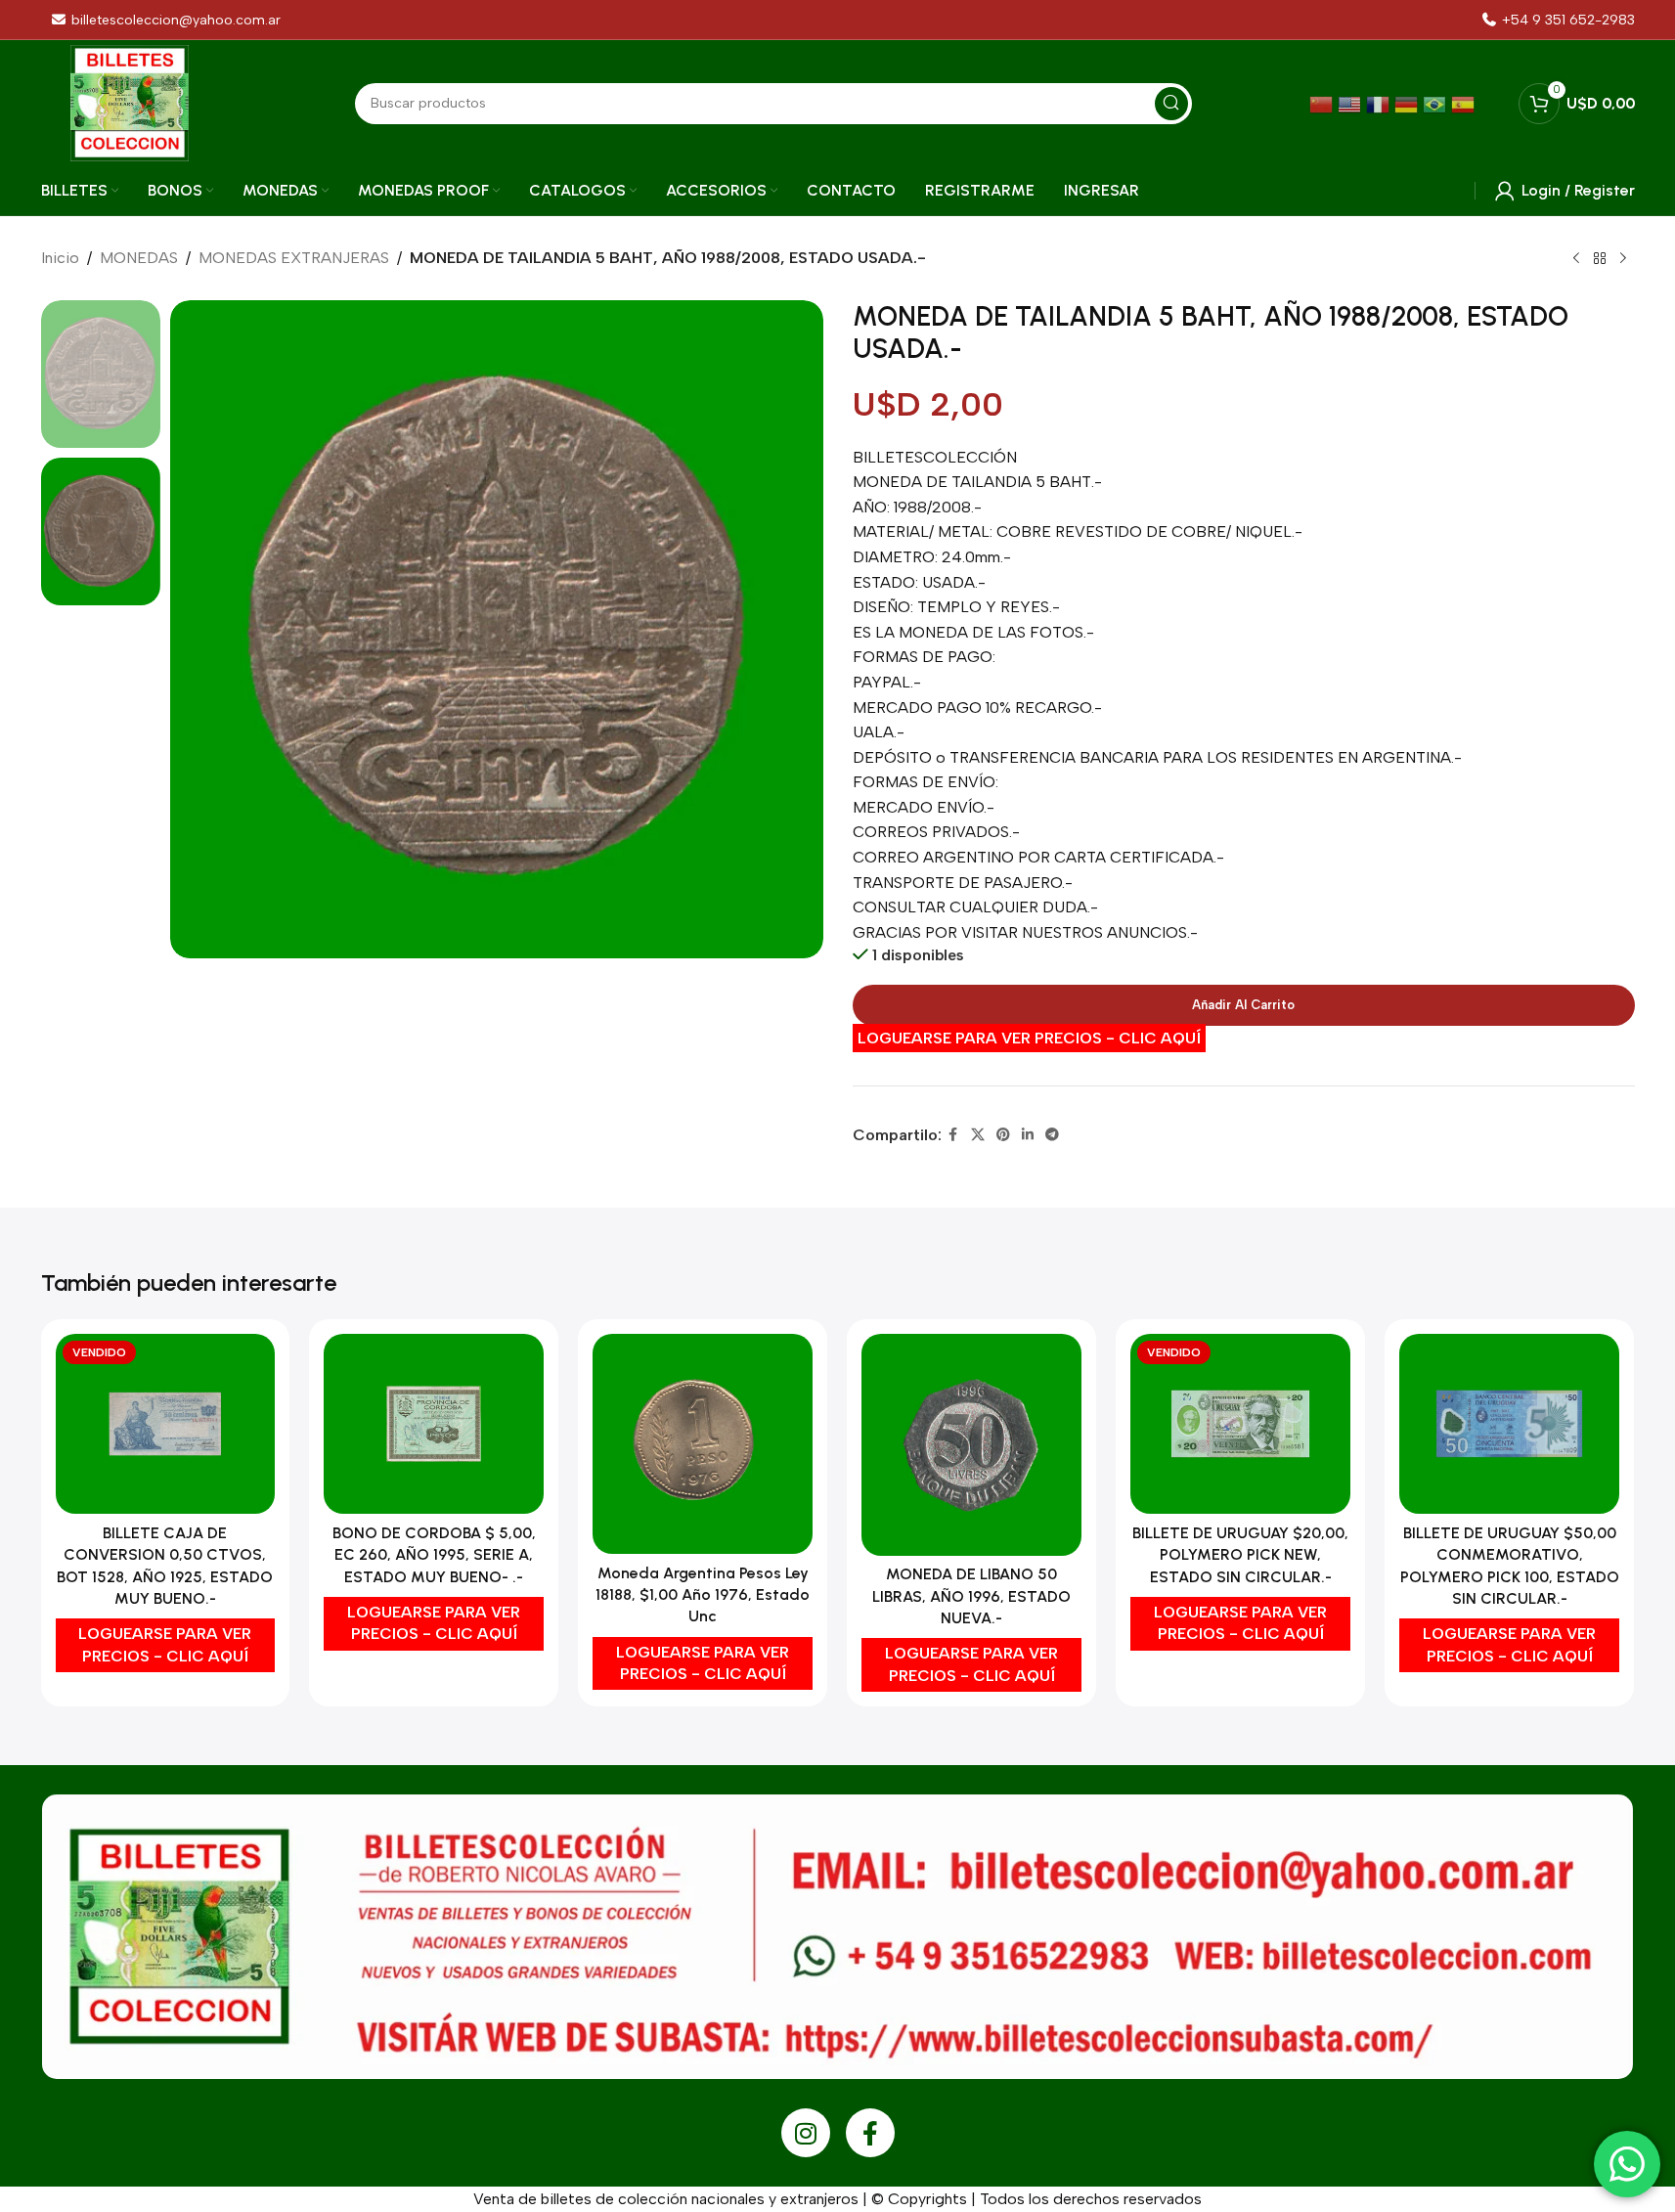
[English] (1352, 103)
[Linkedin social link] (1028, 1135)
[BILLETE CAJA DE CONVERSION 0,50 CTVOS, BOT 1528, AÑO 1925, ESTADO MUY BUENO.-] (166, 1424)
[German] (1409, 103)
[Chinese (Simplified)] (1323, 103)
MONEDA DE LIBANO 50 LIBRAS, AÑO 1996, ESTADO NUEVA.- (971, 1596)
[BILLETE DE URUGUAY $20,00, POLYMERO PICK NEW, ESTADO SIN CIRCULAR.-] (1240, 1424)
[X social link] (978, 1135)
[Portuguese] (1437, 103)
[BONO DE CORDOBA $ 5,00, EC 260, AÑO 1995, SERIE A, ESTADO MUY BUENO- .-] (434, 1424)
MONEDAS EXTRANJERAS (294, 258)
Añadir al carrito (1243, 1005)
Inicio (60, 258)
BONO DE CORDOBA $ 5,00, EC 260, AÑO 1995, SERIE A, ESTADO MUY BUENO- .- (434, 1555)
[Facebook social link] (953, 1135)
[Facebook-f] (870, 2133)
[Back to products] (1600, 259)
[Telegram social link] (1052, 1135)
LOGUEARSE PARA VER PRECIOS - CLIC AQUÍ (1029, 1038)
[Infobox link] (1558, 20)
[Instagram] (806, 2133)
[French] (1380, 103)
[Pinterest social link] (1003, 1135)
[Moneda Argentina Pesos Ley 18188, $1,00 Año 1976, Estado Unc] (703, 1444)
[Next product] (1623, 259)
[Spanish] (1465, 103)
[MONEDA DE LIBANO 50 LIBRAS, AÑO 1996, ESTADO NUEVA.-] (971, 1445)
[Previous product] (1576, 259)
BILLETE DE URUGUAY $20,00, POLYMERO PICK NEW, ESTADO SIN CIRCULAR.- (1240, 1555)
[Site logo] (130, 102)
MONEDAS (139, 258)
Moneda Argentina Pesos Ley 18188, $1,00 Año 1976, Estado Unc (703, 1595)
